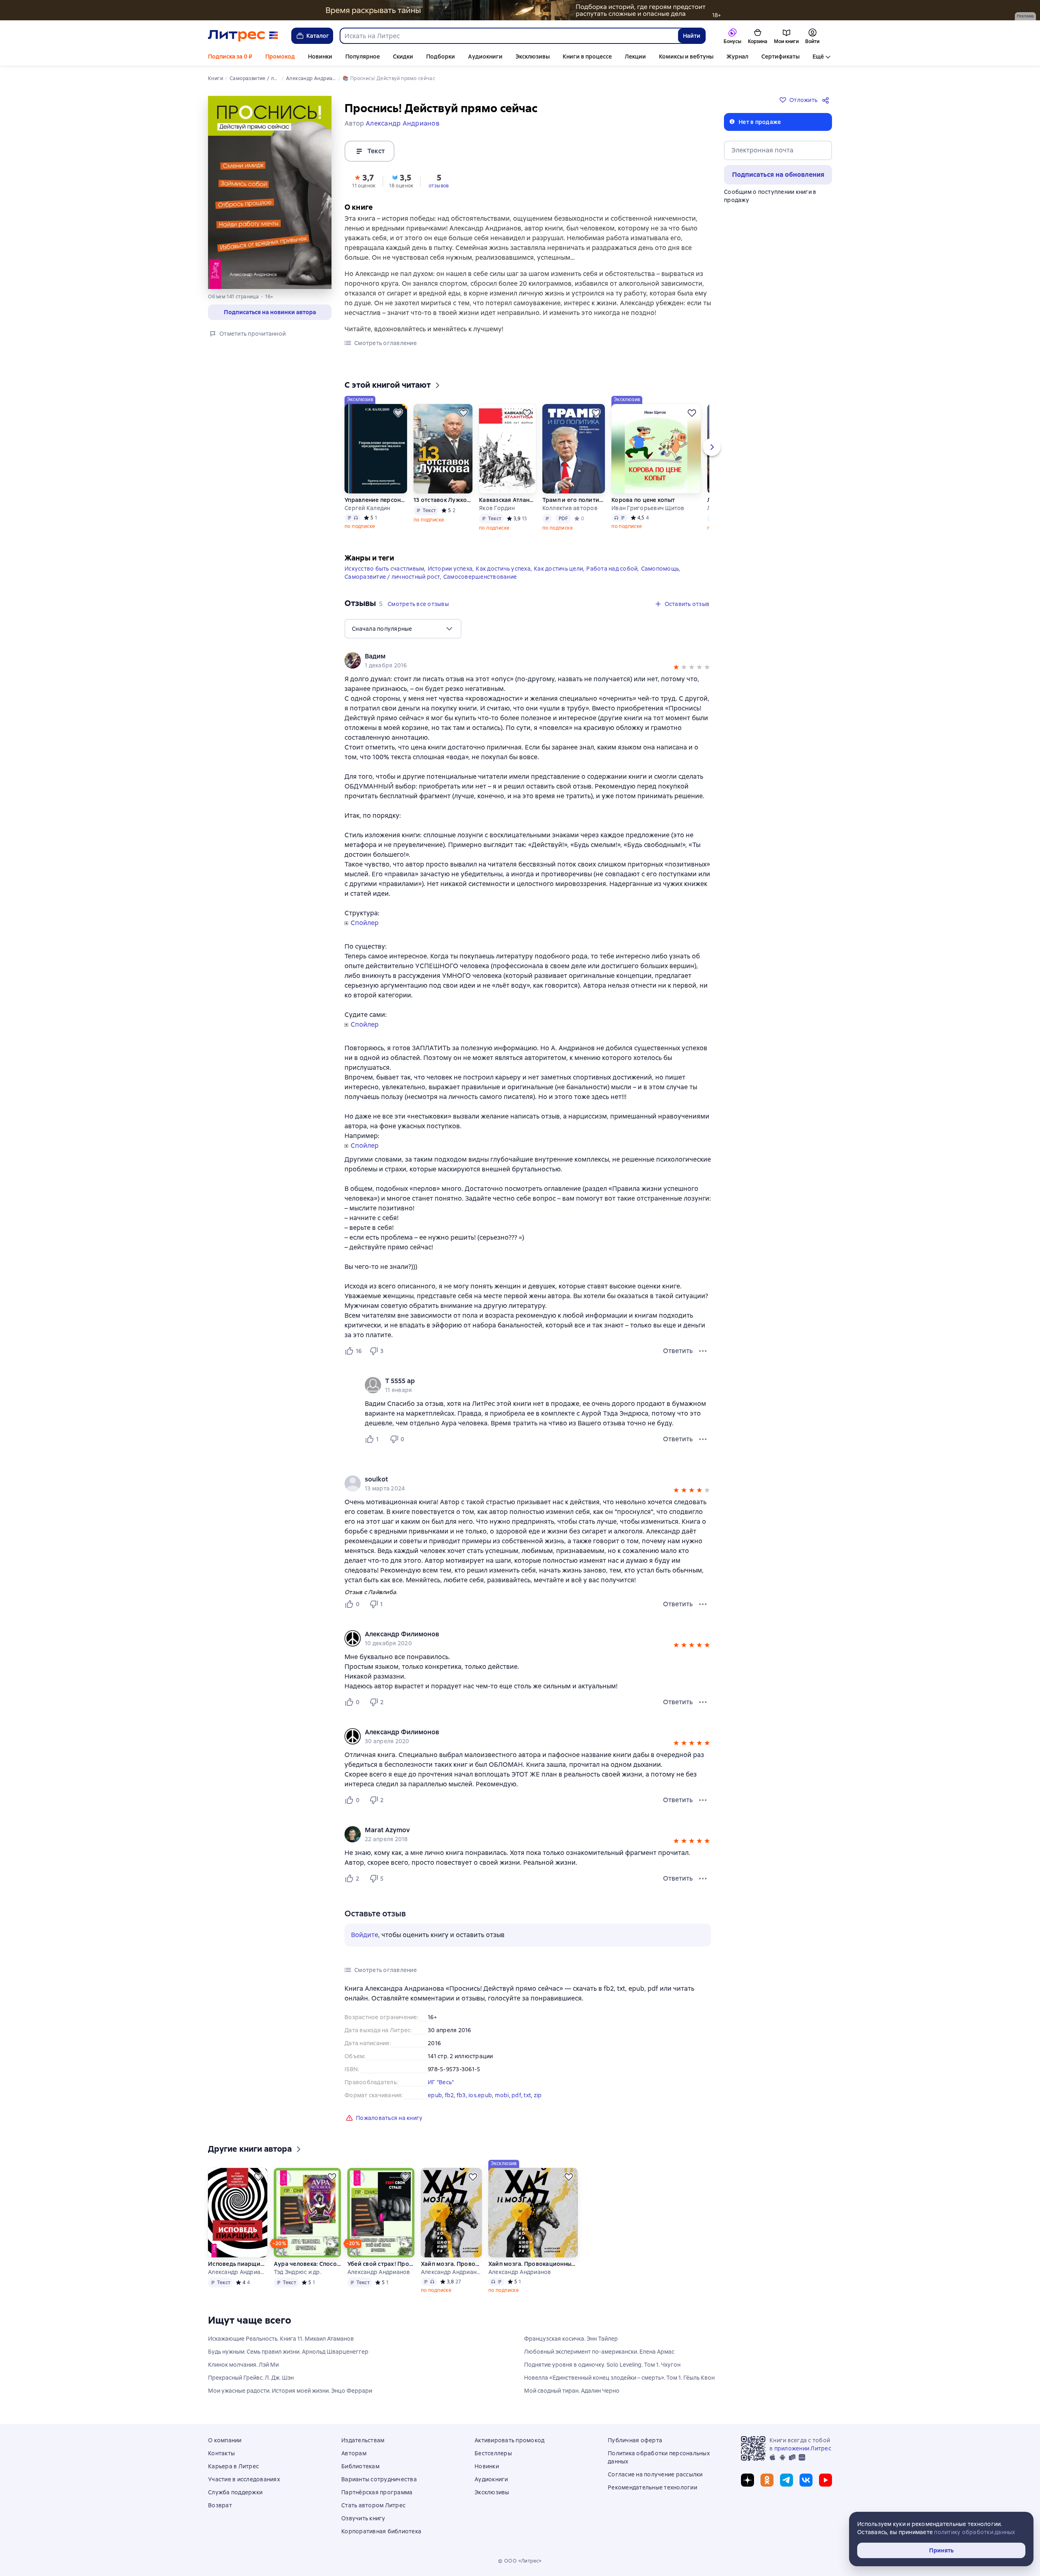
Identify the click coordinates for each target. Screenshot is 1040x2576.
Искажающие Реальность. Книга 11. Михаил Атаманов (281, 2339)
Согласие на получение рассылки (655, 2474)
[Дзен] (747, 2480)
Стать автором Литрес (373, 2505)
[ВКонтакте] (806, 2480)
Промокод (280, 56)
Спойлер (365, 923)
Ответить (678, 1351)
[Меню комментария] (703, 1439)
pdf (516, 2095)
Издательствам (363, 2440)
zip (538, 2095)
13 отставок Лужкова (443, 500)
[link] (516, 656)
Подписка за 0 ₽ (230, 56)
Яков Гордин (497, 508)
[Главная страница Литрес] (243, 36)
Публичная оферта (635, 2440)
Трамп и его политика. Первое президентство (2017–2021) (574, 500)
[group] (528, 660)
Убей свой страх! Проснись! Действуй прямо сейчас (381, 2264)
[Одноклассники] (767, 2480)
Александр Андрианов (237, 2272)
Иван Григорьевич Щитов (648, 508)
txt (527, 2095)
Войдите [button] (365, 1935)
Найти (692, 36)
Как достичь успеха (503, 569)
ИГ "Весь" (441, 2082)
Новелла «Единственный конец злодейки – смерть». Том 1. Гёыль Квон (619, 2378)
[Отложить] (398, 413)
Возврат (220, 2505)
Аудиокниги (485, 56)
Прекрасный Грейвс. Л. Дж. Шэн (251, 2378)
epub (435, 2095)
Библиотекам (360, 2466)
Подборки (441, 56)
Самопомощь (660, 569)
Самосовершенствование (480, 577)
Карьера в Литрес (233, 2466)
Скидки (403, 56)
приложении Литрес (803, 2448)
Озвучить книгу (363, 2518)
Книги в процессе (587, 56)
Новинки (320, 56)
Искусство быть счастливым (384, 569)
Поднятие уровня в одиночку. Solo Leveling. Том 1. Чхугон (602, 2365)
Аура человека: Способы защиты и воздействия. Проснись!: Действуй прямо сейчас (307, 2264)
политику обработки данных (974, 2532)
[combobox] (509, 36)
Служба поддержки (235, 2492)
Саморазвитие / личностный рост (392, 577)
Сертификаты (780, 56)
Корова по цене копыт (643, 500)
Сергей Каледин (367, 508)
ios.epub (480, 2095)
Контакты (221, 2453)
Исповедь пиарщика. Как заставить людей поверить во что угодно (237, 2264)
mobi (502, 2095)
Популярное (363, 56)
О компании (225, 2440)
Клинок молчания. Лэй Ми (243, 2365)
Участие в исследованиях (244, 2479)
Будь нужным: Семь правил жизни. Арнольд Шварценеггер (288, 2352)
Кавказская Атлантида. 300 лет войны (507, 500)
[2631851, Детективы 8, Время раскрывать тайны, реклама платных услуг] (520, 10)
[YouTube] (825, 2480)
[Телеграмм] (786, 2480)
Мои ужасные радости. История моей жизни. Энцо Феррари (290, 2391)
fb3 (461, 2095)
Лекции (635, 56)
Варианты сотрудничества (379, 2479)
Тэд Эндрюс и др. (298, 2272)
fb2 (450, 2095)
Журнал (737, 56)
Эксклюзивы (533, 56)
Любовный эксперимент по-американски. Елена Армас (599, 2352)
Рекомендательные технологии (652, 2487)
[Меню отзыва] (703, 1351)
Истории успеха (450, 569)
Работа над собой (612, 569)
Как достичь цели (558, 569)
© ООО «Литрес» (520, 2561)
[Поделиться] (827, 100)
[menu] (403, 629)
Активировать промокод (509, 2440)
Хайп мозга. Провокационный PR (451, 2264)
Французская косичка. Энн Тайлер (571, 2339)
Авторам (354, 2453)
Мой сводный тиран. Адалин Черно (572, 2391)
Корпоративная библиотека (381, 2531)
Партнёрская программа (377, 2492)
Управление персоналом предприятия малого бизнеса (376, 500)
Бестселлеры (493, 2453)
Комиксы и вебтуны (686, 56)
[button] (364, 180)
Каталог (318, 36)
